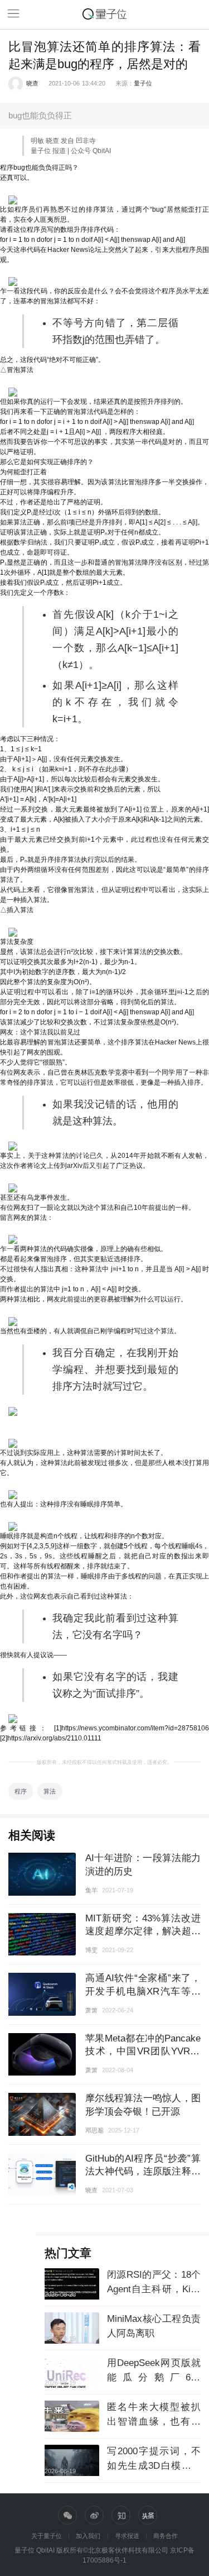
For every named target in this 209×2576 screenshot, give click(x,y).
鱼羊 (91, 1890)
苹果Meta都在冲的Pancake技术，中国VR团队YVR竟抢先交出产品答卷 (143, 2051)
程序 (21, 1791)
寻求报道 (127, 2536)
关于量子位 (47, 2536)
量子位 (143, 83)
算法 (50, 1791)
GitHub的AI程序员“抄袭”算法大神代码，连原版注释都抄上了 (143, 2171)
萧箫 (91, 2010)
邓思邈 (94, 2130)
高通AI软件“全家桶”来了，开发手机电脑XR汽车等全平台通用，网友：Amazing (143, 1991)
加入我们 (88, 2536)
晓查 (32, 83)
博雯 (91, 1950)
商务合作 (166, 2536)
